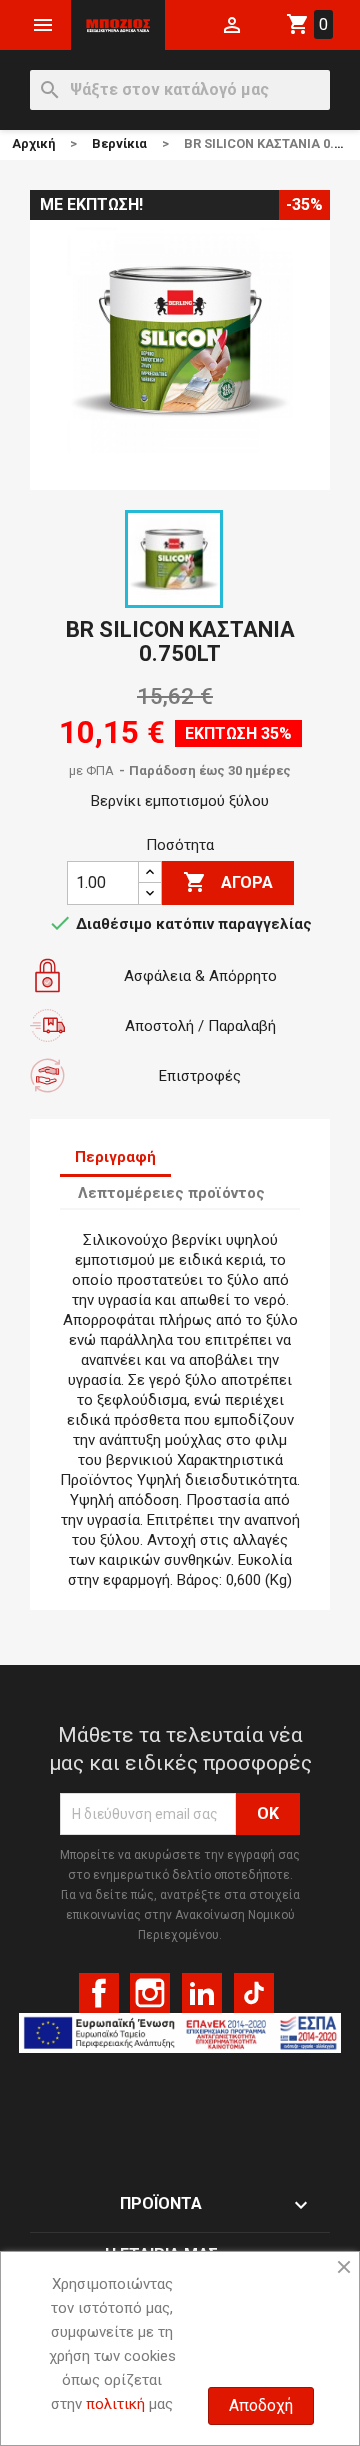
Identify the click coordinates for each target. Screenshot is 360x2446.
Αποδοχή (261, 2405)
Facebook (99, 1993)
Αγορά (228, 882)
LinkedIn (202, 1993)
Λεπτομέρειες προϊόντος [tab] (171, 1193)
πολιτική (115, 2404)
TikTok (254, 1993)
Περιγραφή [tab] (115, 1157)
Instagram (150, 1993)
